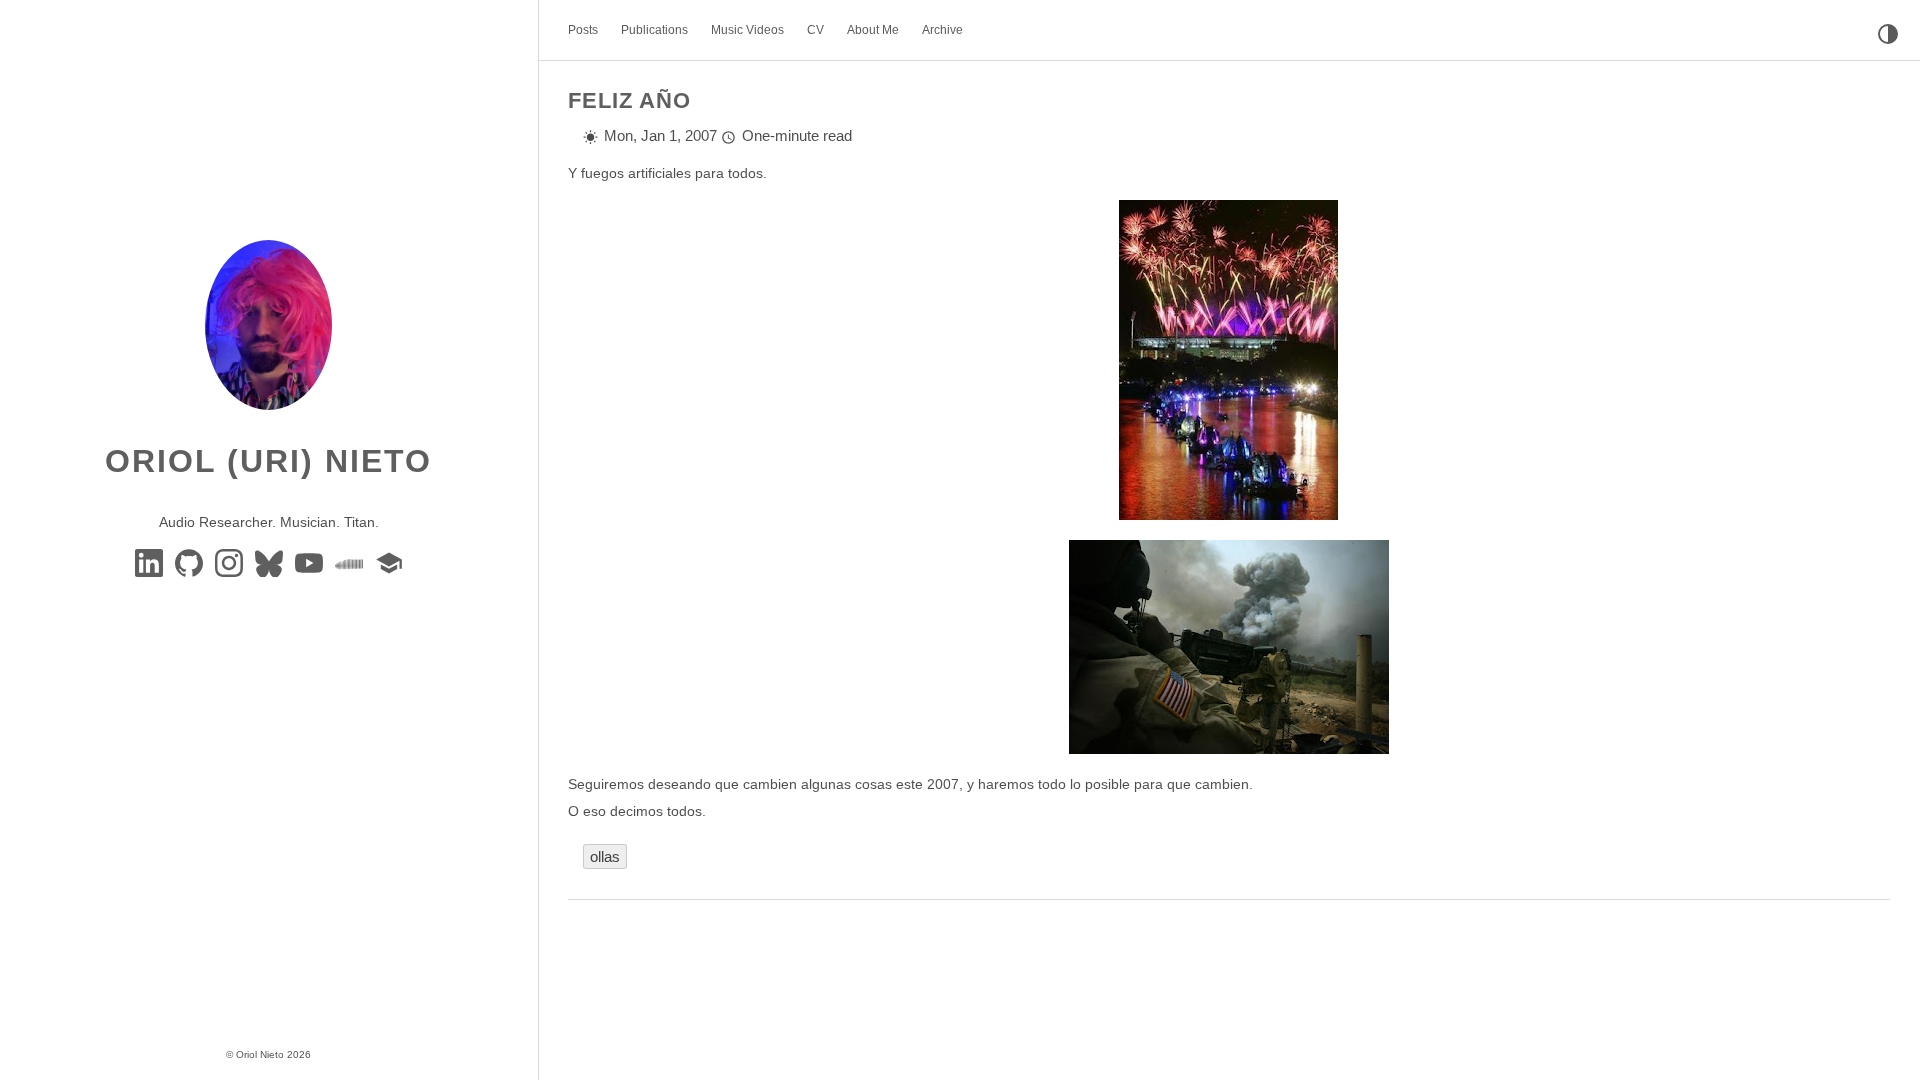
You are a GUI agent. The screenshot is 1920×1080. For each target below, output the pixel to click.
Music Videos (747, 30)
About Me (873, 30)
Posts (583, 30)
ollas (605, 856)
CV (815, 30)
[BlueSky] (271, 562)
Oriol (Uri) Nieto (268, 461)
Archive (942, 30)
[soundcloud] (351, 562)
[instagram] (231, 562)
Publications (654, 30)
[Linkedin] (151, 562)
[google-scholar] (389, 562)
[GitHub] (191, 562)
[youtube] (311, 562)
